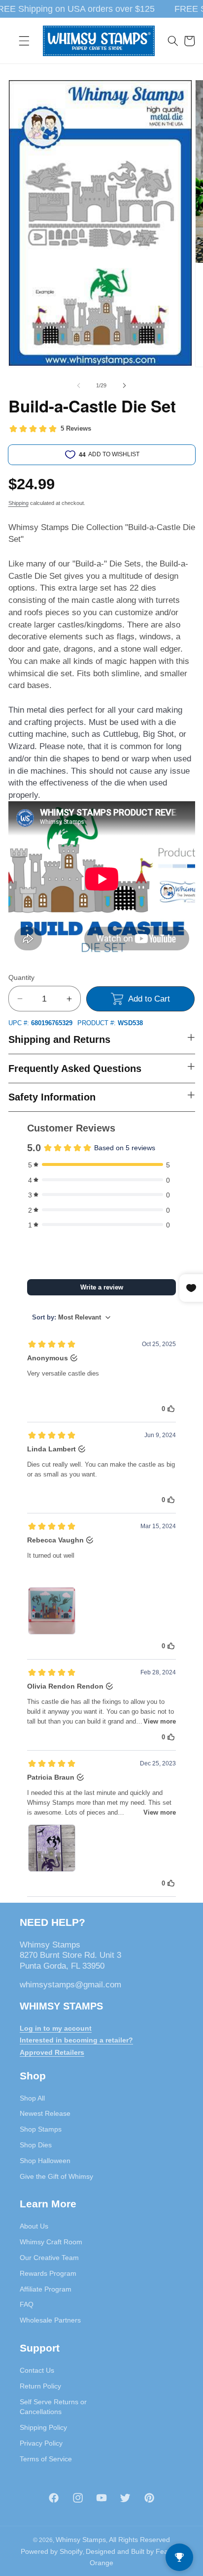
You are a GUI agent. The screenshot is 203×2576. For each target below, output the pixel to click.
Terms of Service (46, 2459)
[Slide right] (124, 385)
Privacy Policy (41, 2443)
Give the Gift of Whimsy (56, 2176)
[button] (24, 41)
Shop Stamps (41, 2129)
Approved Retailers (52, 2052)
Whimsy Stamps (81, 2540)
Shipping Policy (43, 2427)
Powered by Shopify (52, 2551)
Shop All (32, 2098)
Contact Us (37, 2370)
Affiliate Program (46, 2289)
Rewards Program (48, 2273)
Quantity (21, 977)
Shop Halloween (45, 2161)
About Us (34, 2226)
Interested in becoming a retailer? (76, 2040)
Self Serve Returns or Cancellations (53, 2407)
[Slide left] (79, 385)
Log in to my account (56, 2028)
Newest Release (45, 2113)
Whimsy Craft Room (51, 2242)
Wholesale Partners (50, 2320)
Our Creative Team (49, 2258)
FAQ (27, 2304)
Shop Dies (36, 2145)
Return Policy (40, 2386)
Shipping (18, 503)
